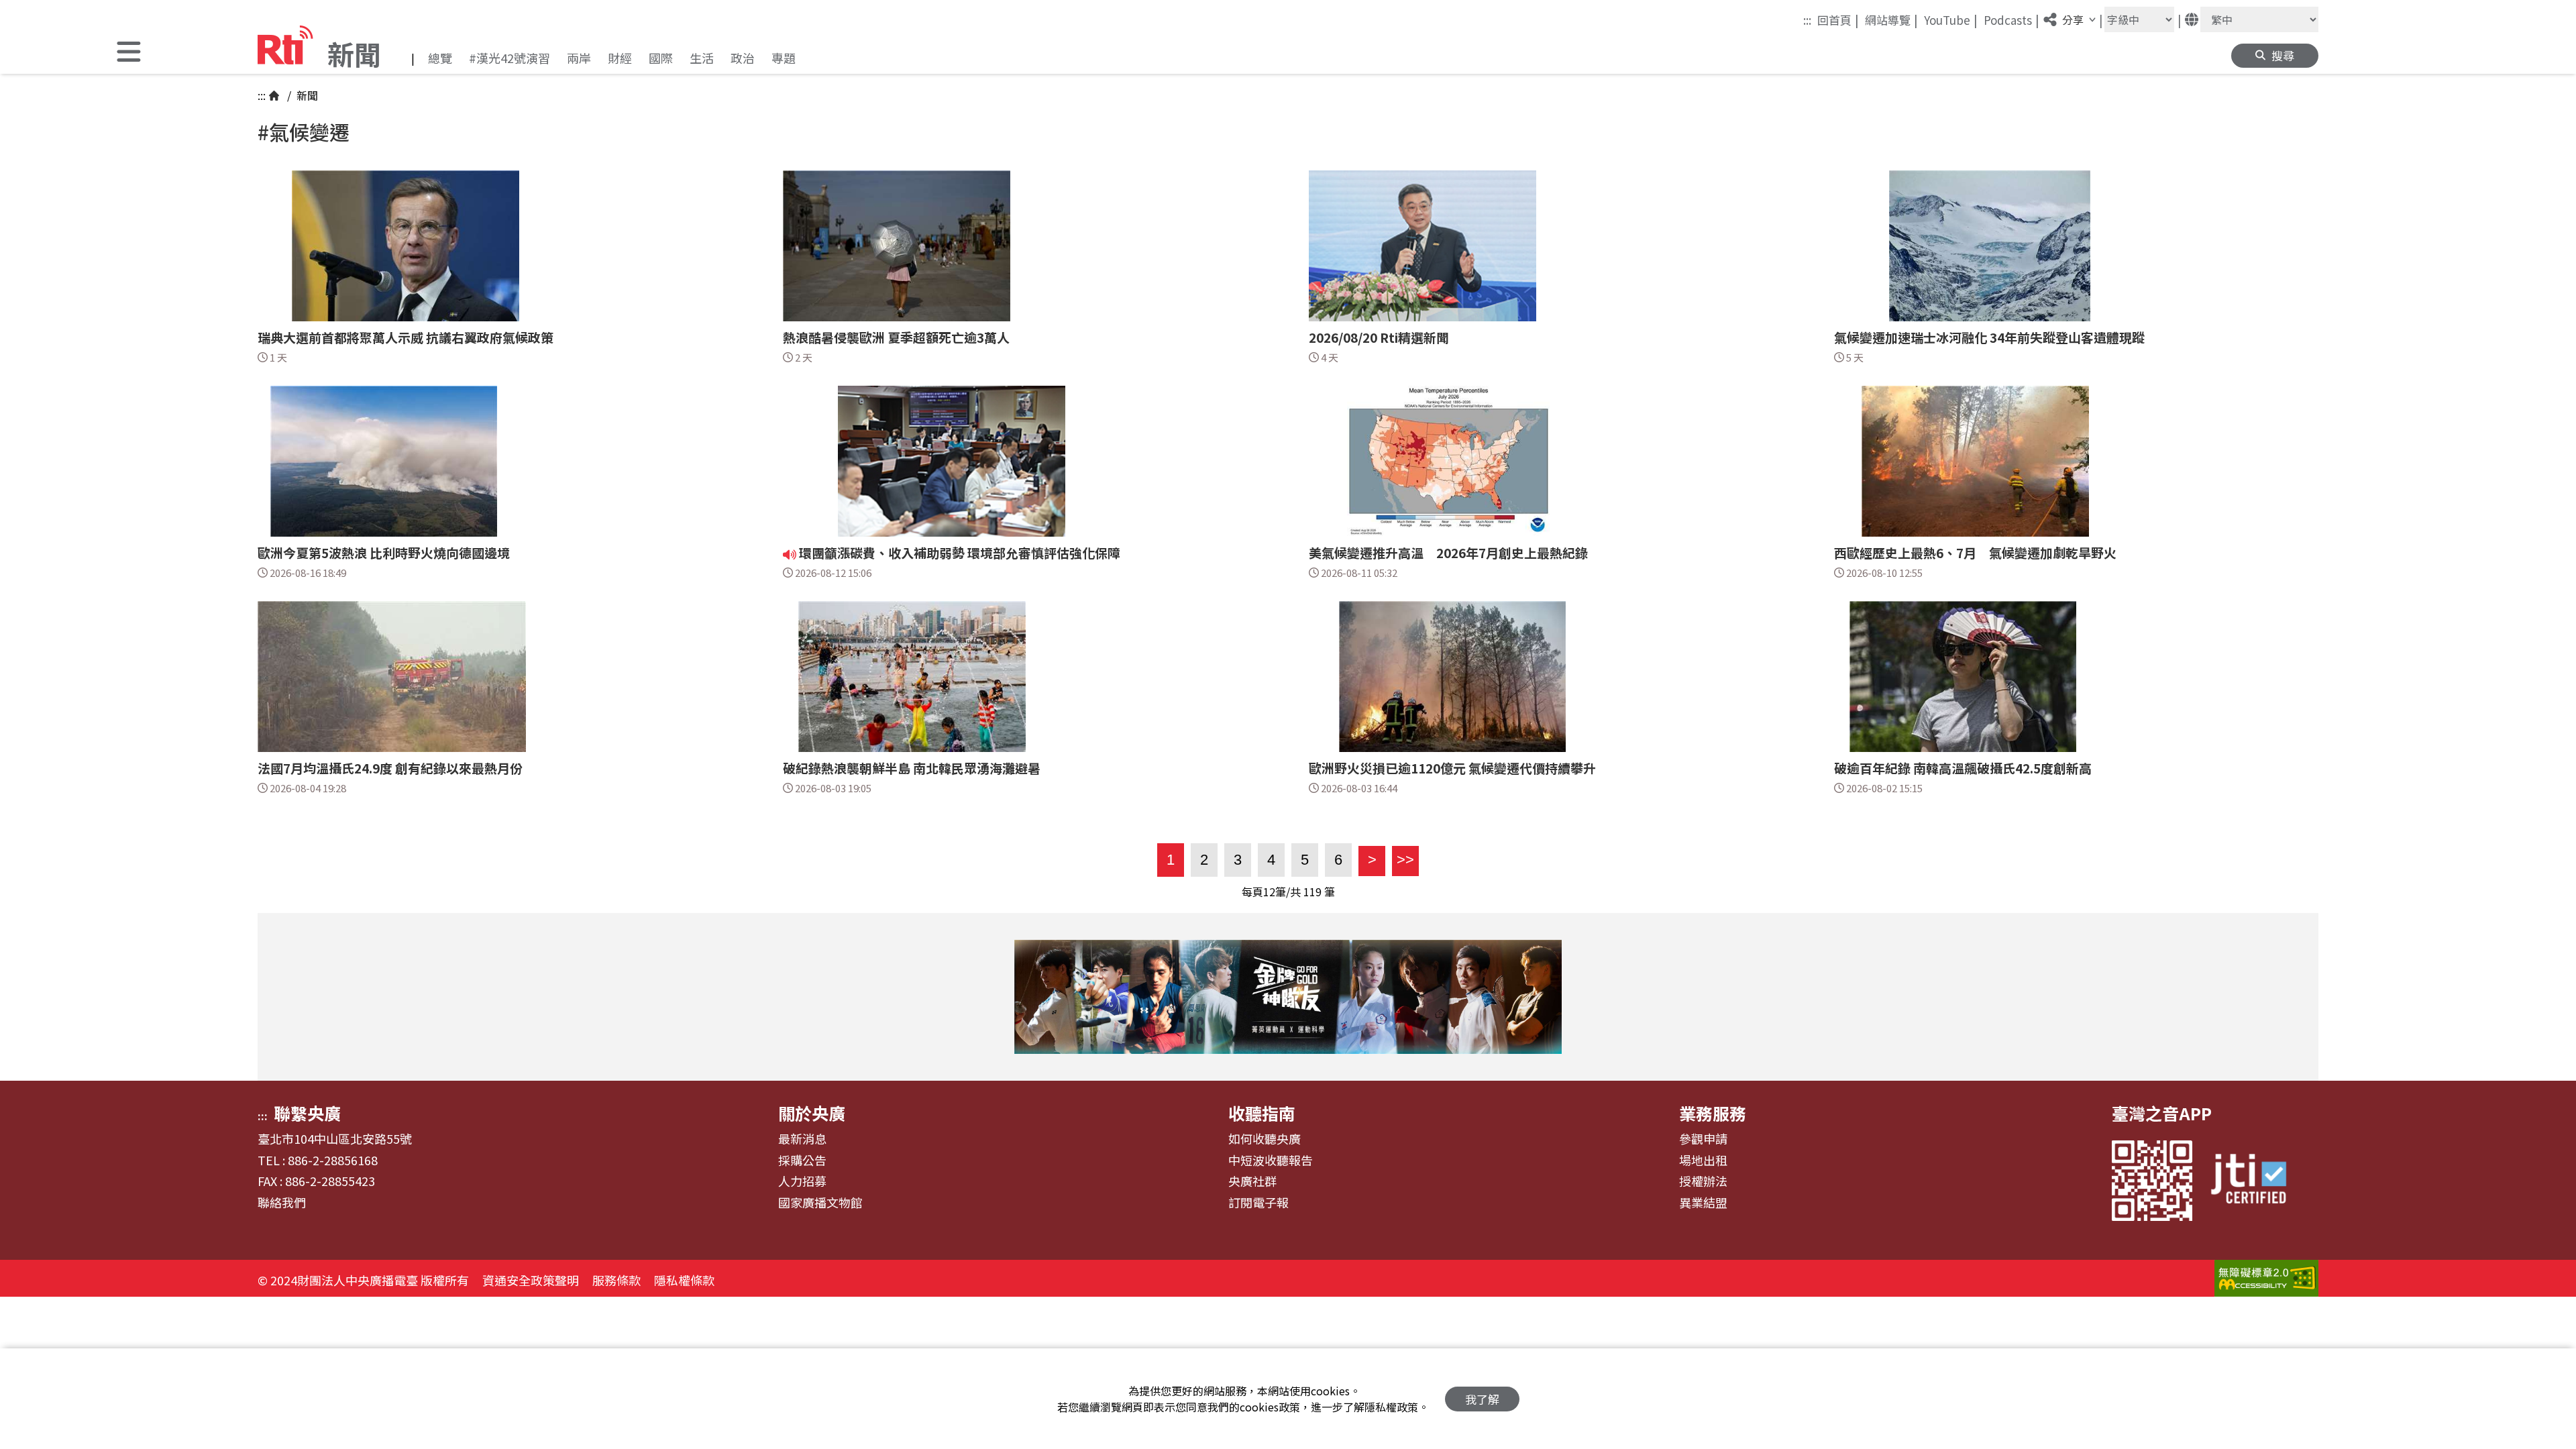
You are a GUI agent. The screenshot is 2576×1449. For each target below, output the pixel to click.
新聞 (306, 95)
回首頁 (1838, 19)
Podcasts (2011, 19)
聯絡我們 (282, 1203)
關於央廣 (812, 1113)
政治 (743, 58)
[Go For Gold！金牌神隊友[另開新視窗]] (1288, 997)
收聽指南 (1262, 1113)
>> (1403, 860)
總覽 (440, 58)
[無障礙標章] (2266, 1280)
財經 (620, 58)
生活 (702, 58)
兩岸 (579, 58)
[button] (129, 53)
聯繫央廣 (307, 1113)
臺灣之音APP (2162, 1113)
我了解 (1482, 1399)
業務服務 (1713, 1113)
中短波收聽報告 (1271, 1161)
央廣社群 (1252, 1181)
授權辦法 (1703, 1181)
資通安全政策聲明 (531, 1280)
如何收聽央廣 (1265, 1139)
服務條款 (616, 1280)
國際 (661, 58)
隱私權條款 (684, 1280)
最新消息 (802, 1139)
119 (1312, 892)
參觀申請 (1703, 1139)
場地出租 (1703, 1161)
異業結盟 (1703, 1203)
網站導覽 (1891, 19)
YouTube (1951, 19)
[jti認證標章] (2257, 1180)
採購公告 (802, 1161)
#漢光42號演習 (509, 58)
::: (1807, 20)
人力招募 (802, 1181)
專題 (784, 58)
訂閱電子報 (1258, 1203)
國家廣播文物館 (820, 1203)
